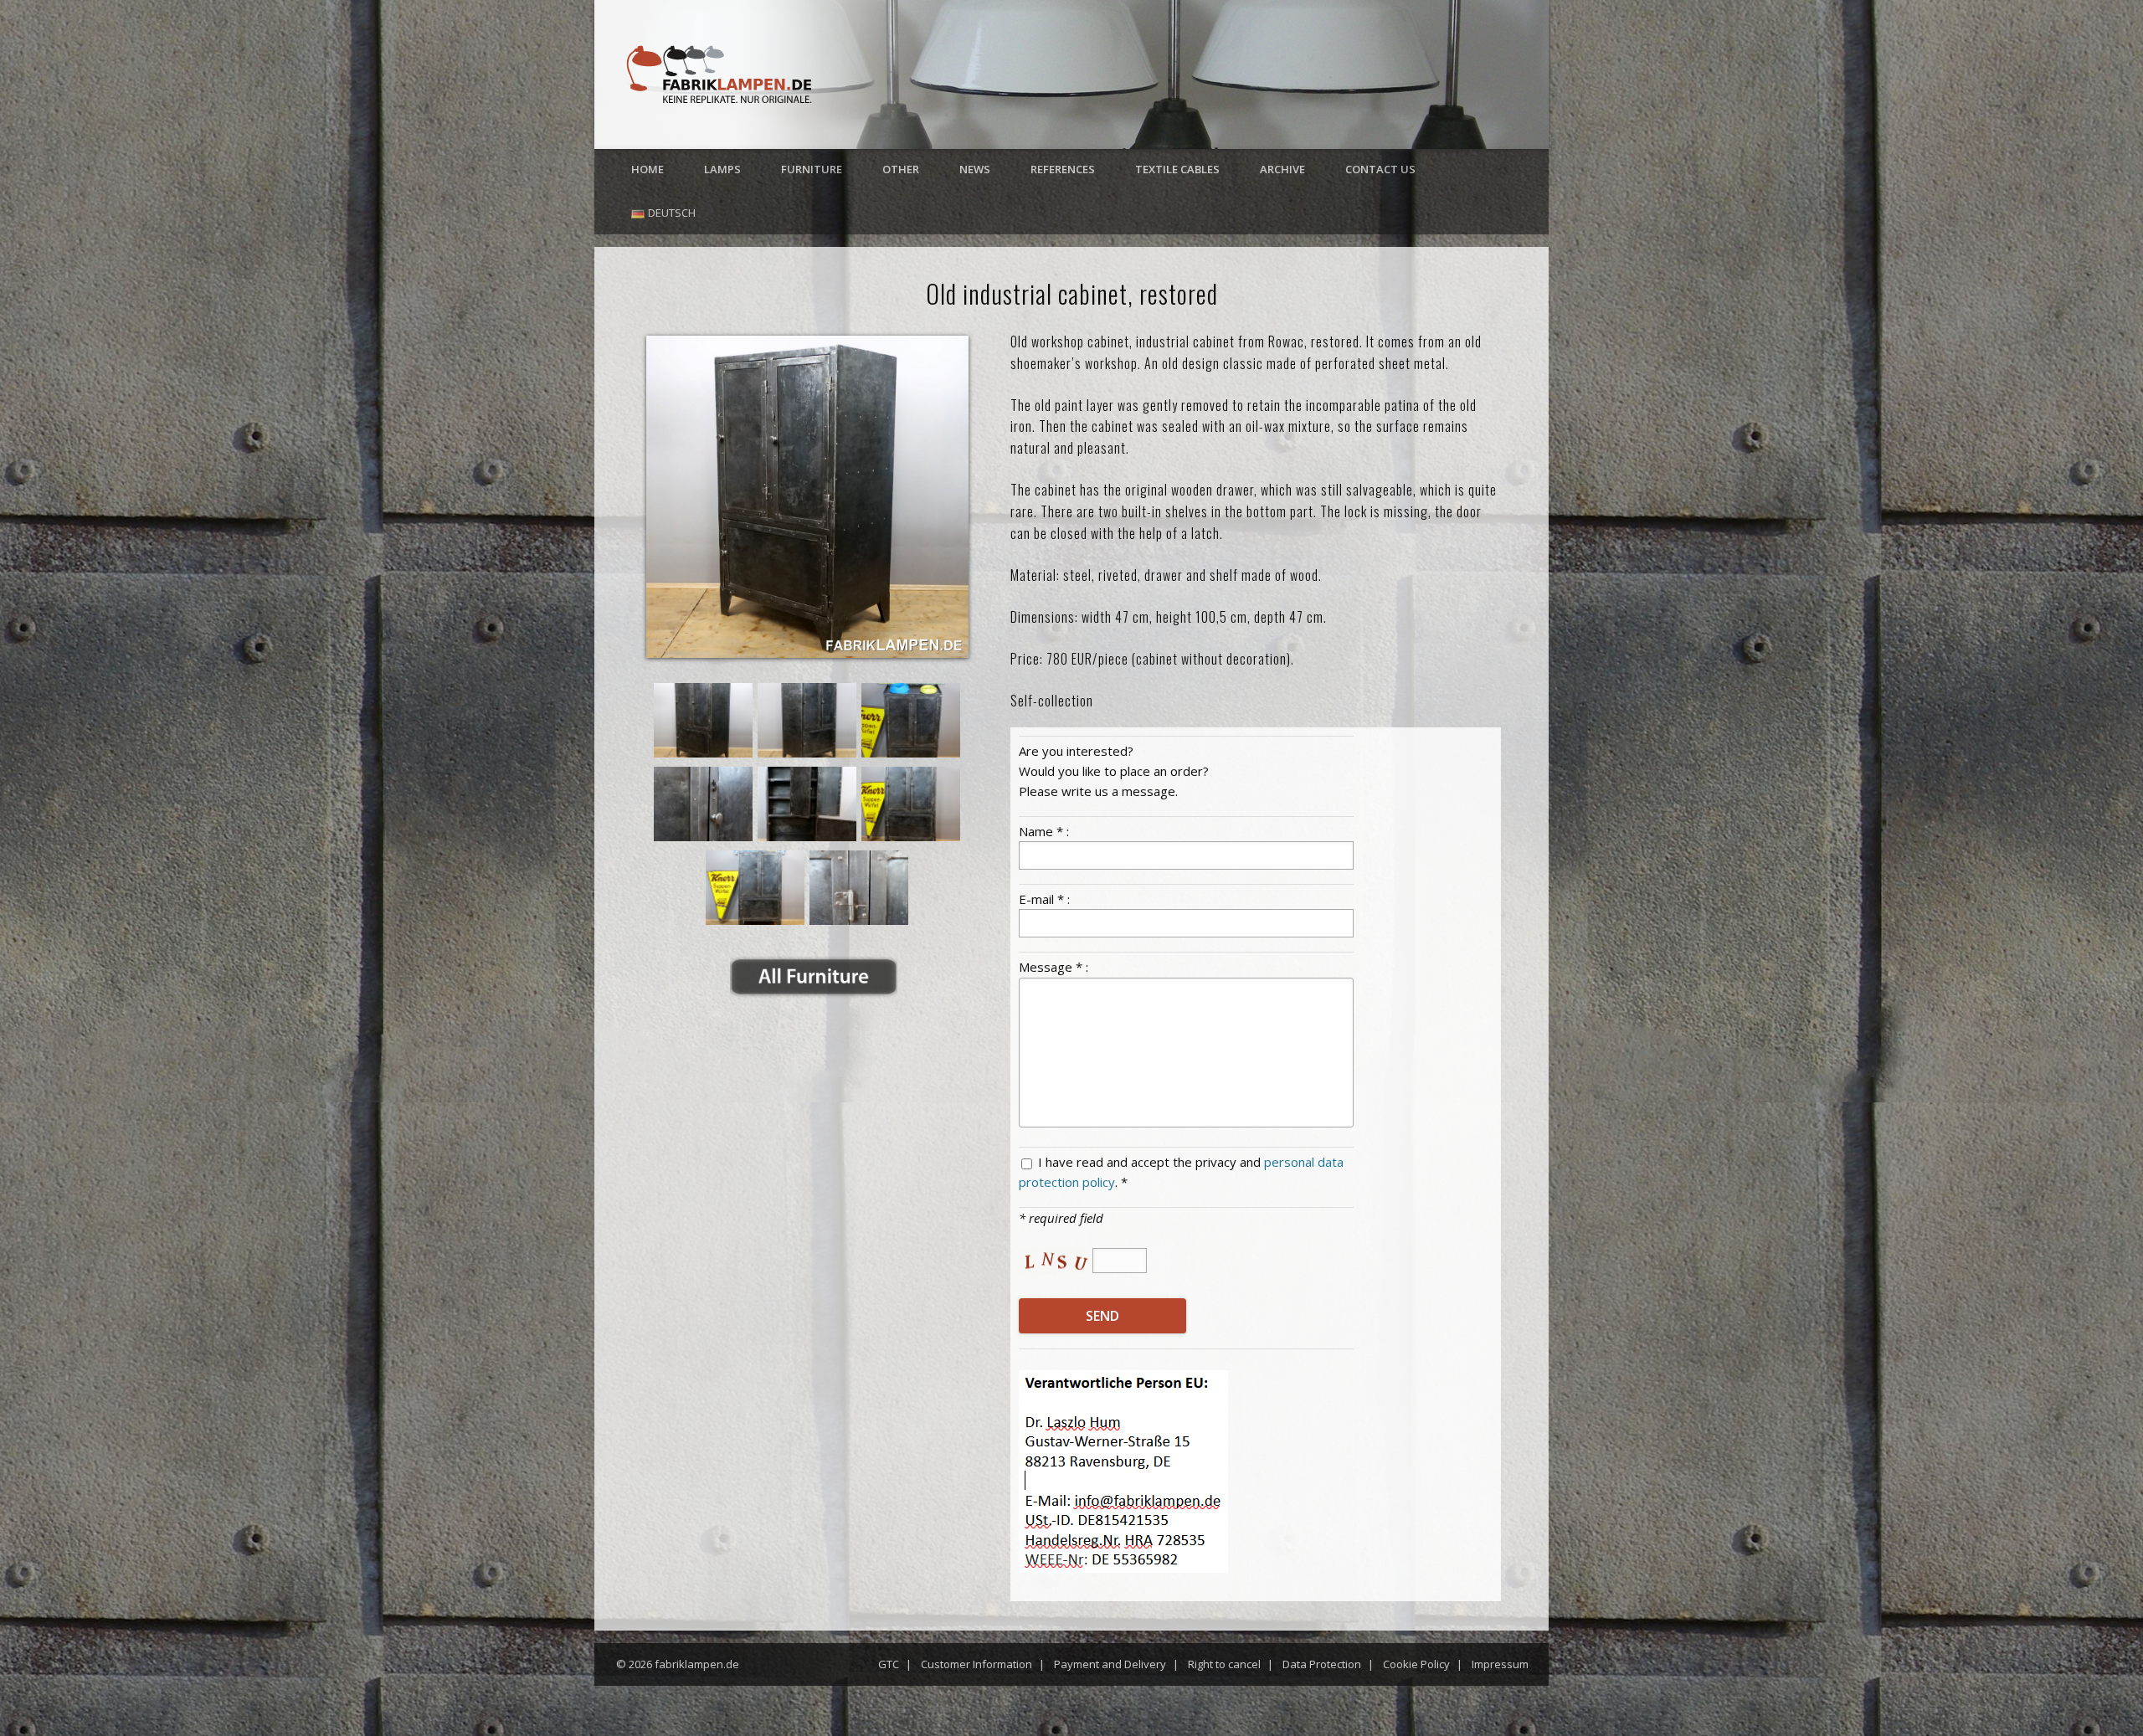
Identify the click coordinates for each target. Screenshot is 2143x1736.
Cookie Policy (1416, 1664)
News (975, 169)
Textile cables (1177, 169)
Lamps (722, 169)
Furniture (812, 169)
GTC (889, 1664)
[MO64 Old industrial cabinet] (807, 497)
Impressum (1500, 1664)
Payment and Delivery (1110, 1664)
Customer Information (976, 1664)
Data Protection (1322, 1664)
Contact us (1380, 169)
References (1063, 169)
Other (901, 169)
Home (648, 169)
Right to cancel (1224, 1664)
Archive (1282, 169)
